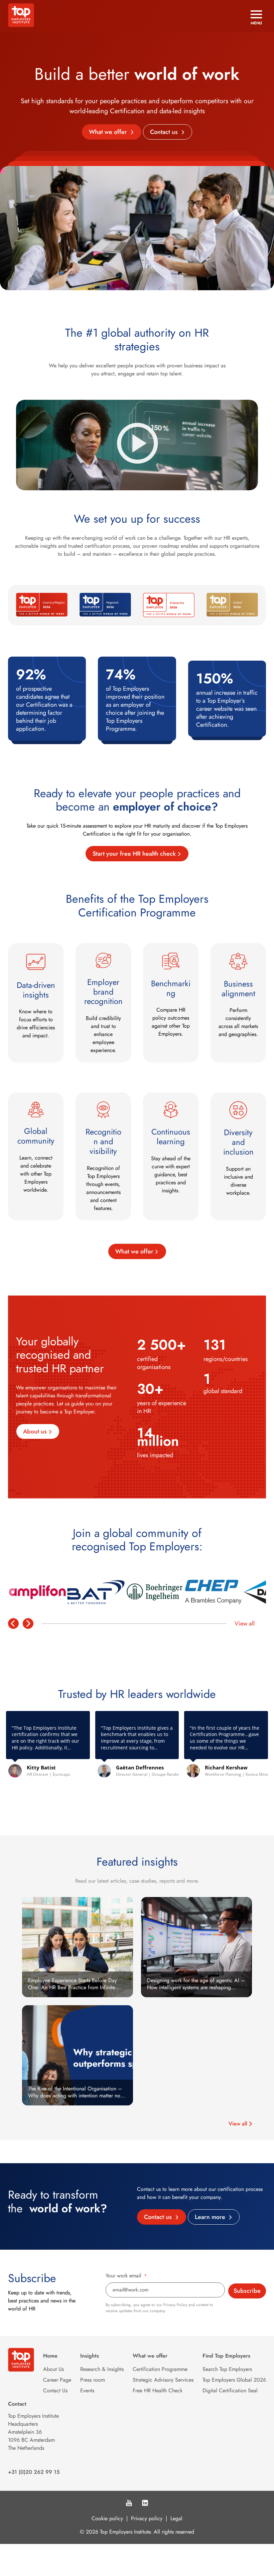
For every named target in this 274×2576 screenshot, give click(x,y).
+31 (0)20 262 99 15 (34, 2472)
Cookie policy (107, 2518)
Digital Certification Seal (230, 2390)
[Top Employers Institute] (21, 25)
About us (35, 1431)
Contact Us (55, 2390)
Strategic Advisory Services (163, 2380)
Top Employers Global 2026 (234, 2380)
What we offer (109, 132)
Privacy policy (147, 2518)
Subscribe (247, 2291)
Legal (176, 2518)
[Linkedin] (145, 2504)
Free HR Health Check (158, 2390)
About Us (53, 2369)
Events (87, 2390)
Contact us (165, 132)
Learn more (211, 2217)
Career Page (57, 2380)
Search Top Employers (227, 2369)
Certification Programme (160, 2369)
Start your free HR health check (134, 854)
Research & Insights (102, 2369)
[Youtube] (129, 2504)
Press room (93, 2380)
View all (245, 1623)
